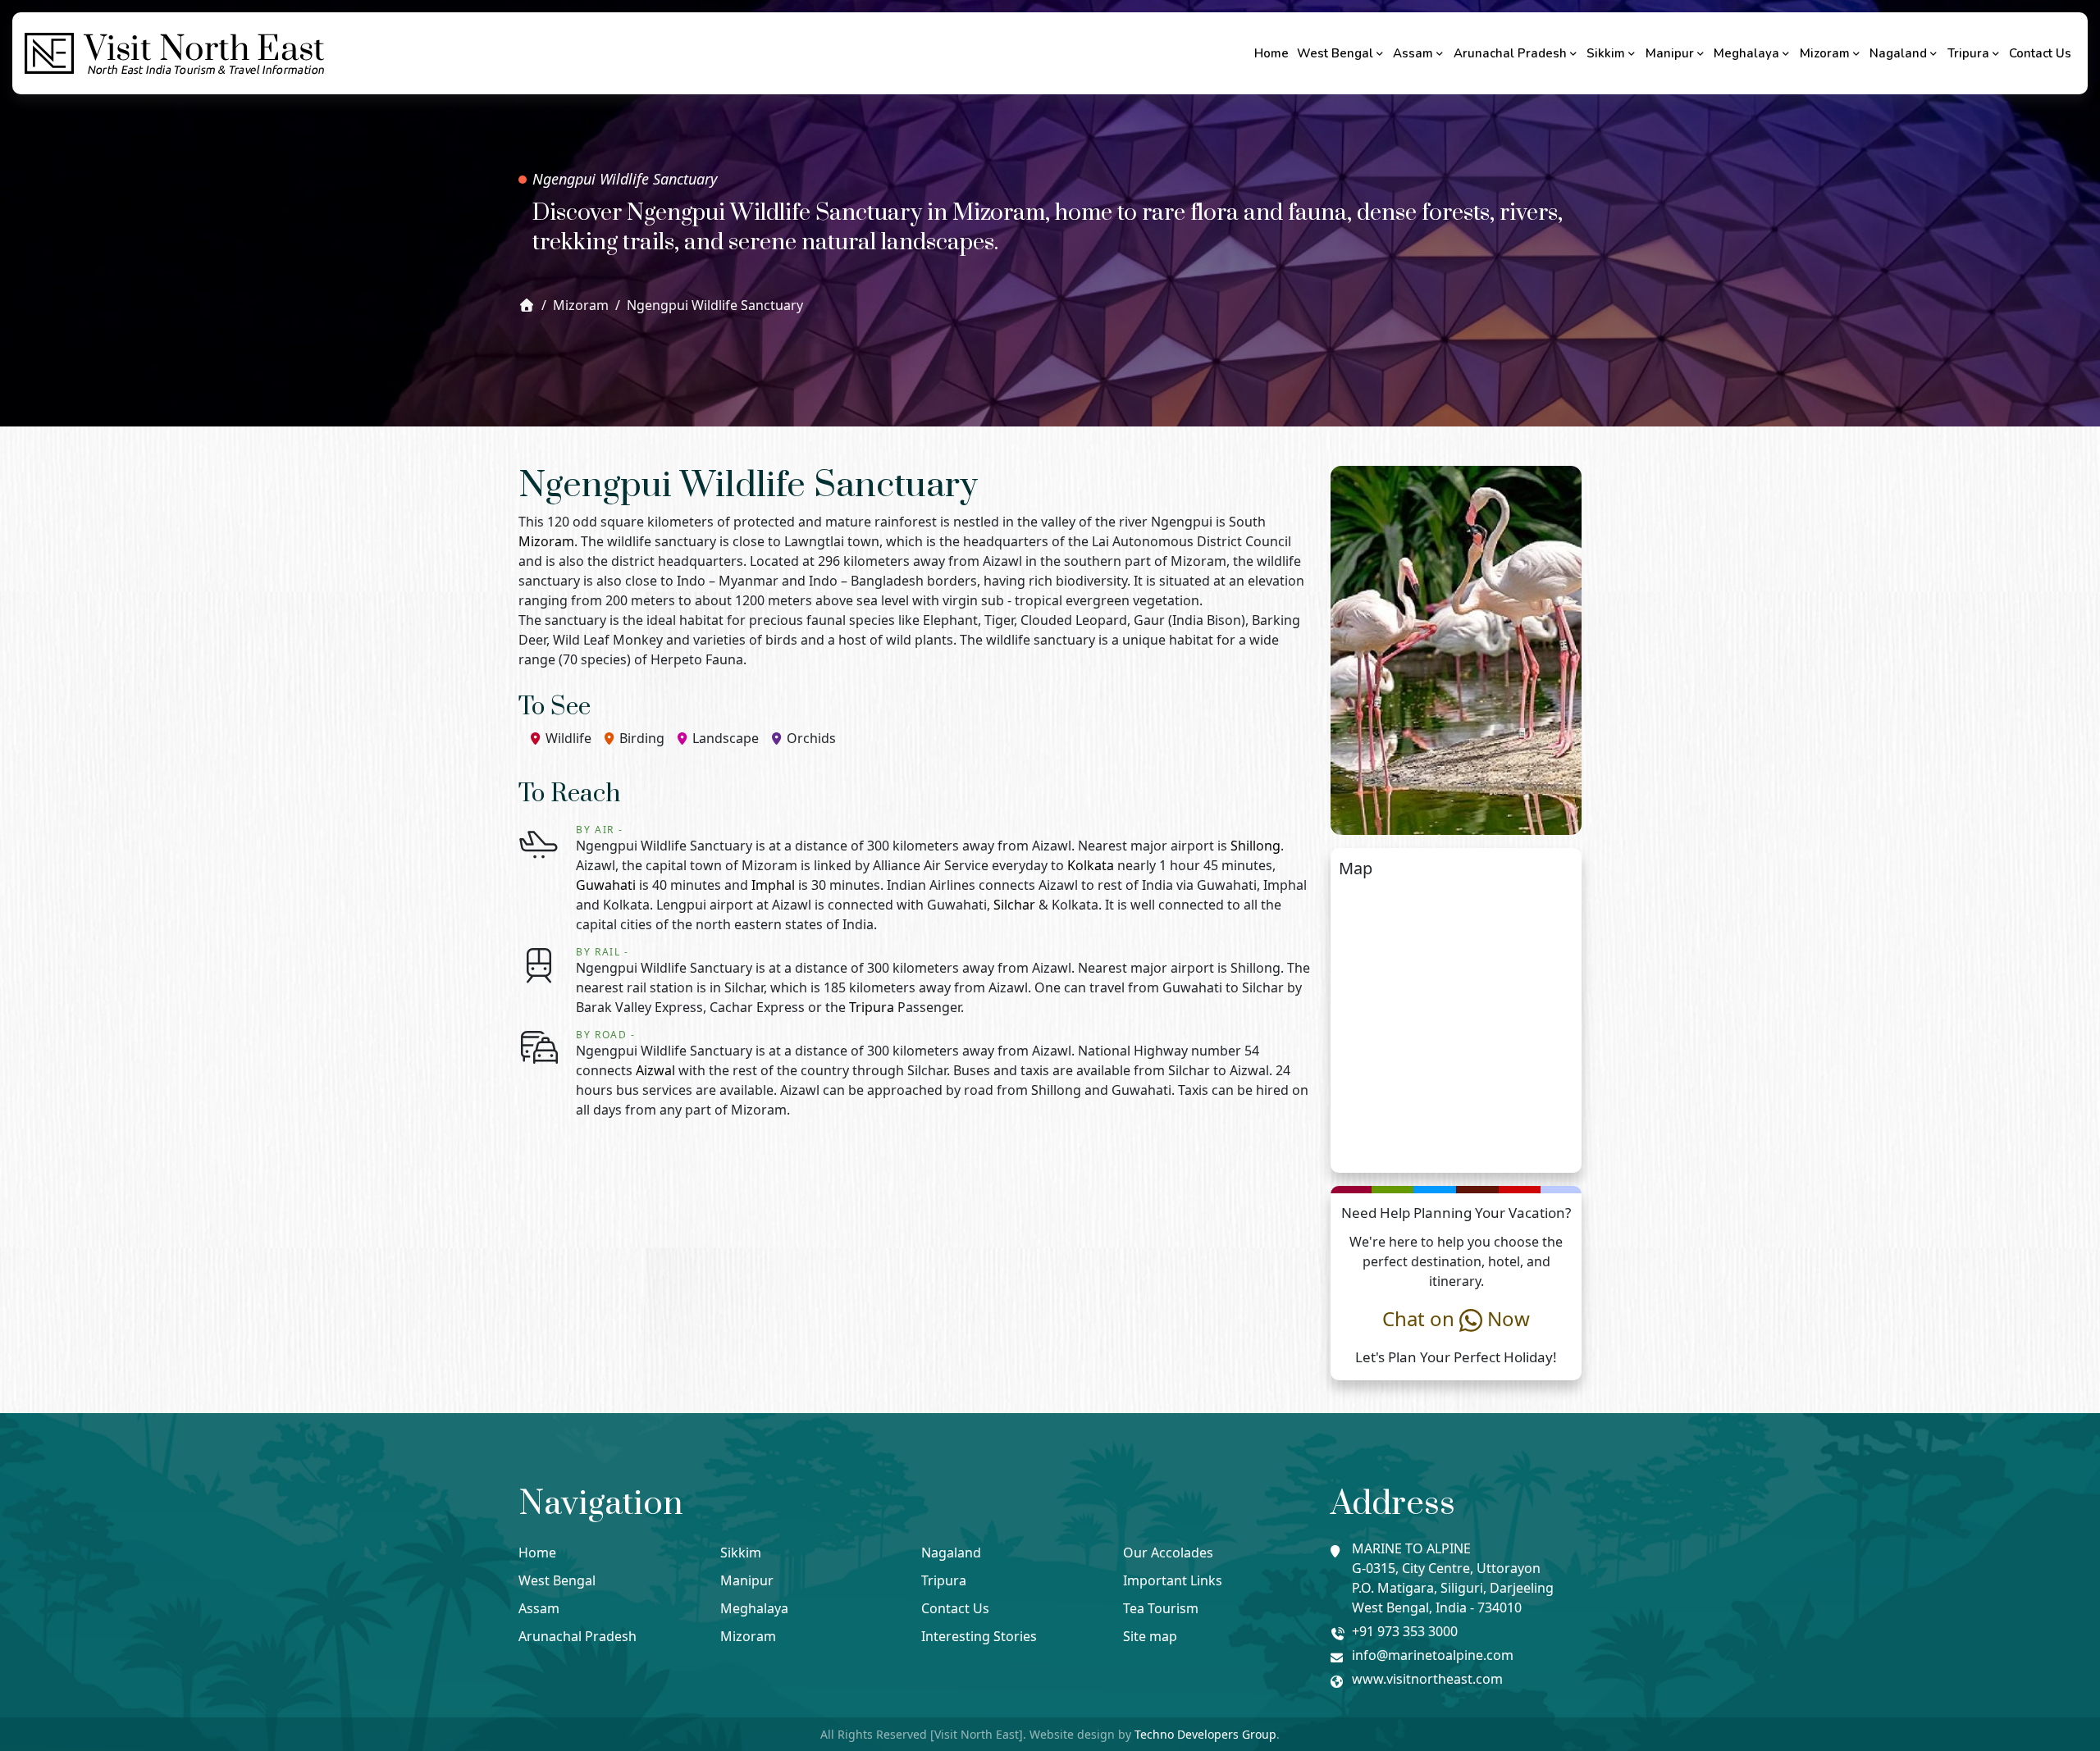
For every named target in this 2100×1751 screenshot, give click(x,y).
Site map (1150, 1636)
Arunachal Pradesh (1510, 53)
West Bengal (1335, 53)
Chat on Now (1456, 1318)
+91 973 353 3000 (1405, 1631)
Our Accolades (1168, 1553)
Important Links (1173, 1580)
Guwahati (606, 885)
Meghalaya (1746, 53)
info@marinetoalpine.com (1433, 1655)
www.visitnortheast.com (1427, 1679)
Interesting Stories (979, 1636)
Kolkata (1091, 865)
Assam (1413, 53)
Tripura (1968, 53)
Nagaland (1898, 53)
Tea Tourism (1161, 1608)
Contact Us (2040, 53)
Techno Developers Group (1205, 1734)
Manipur (1670, 53)
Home (1271, 53)
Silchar (1014, 905)
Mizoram (1825, 53)
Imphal (773, 885)
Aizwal (655, 1070)
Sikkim (1606, 53)
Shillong (1255, 846)
